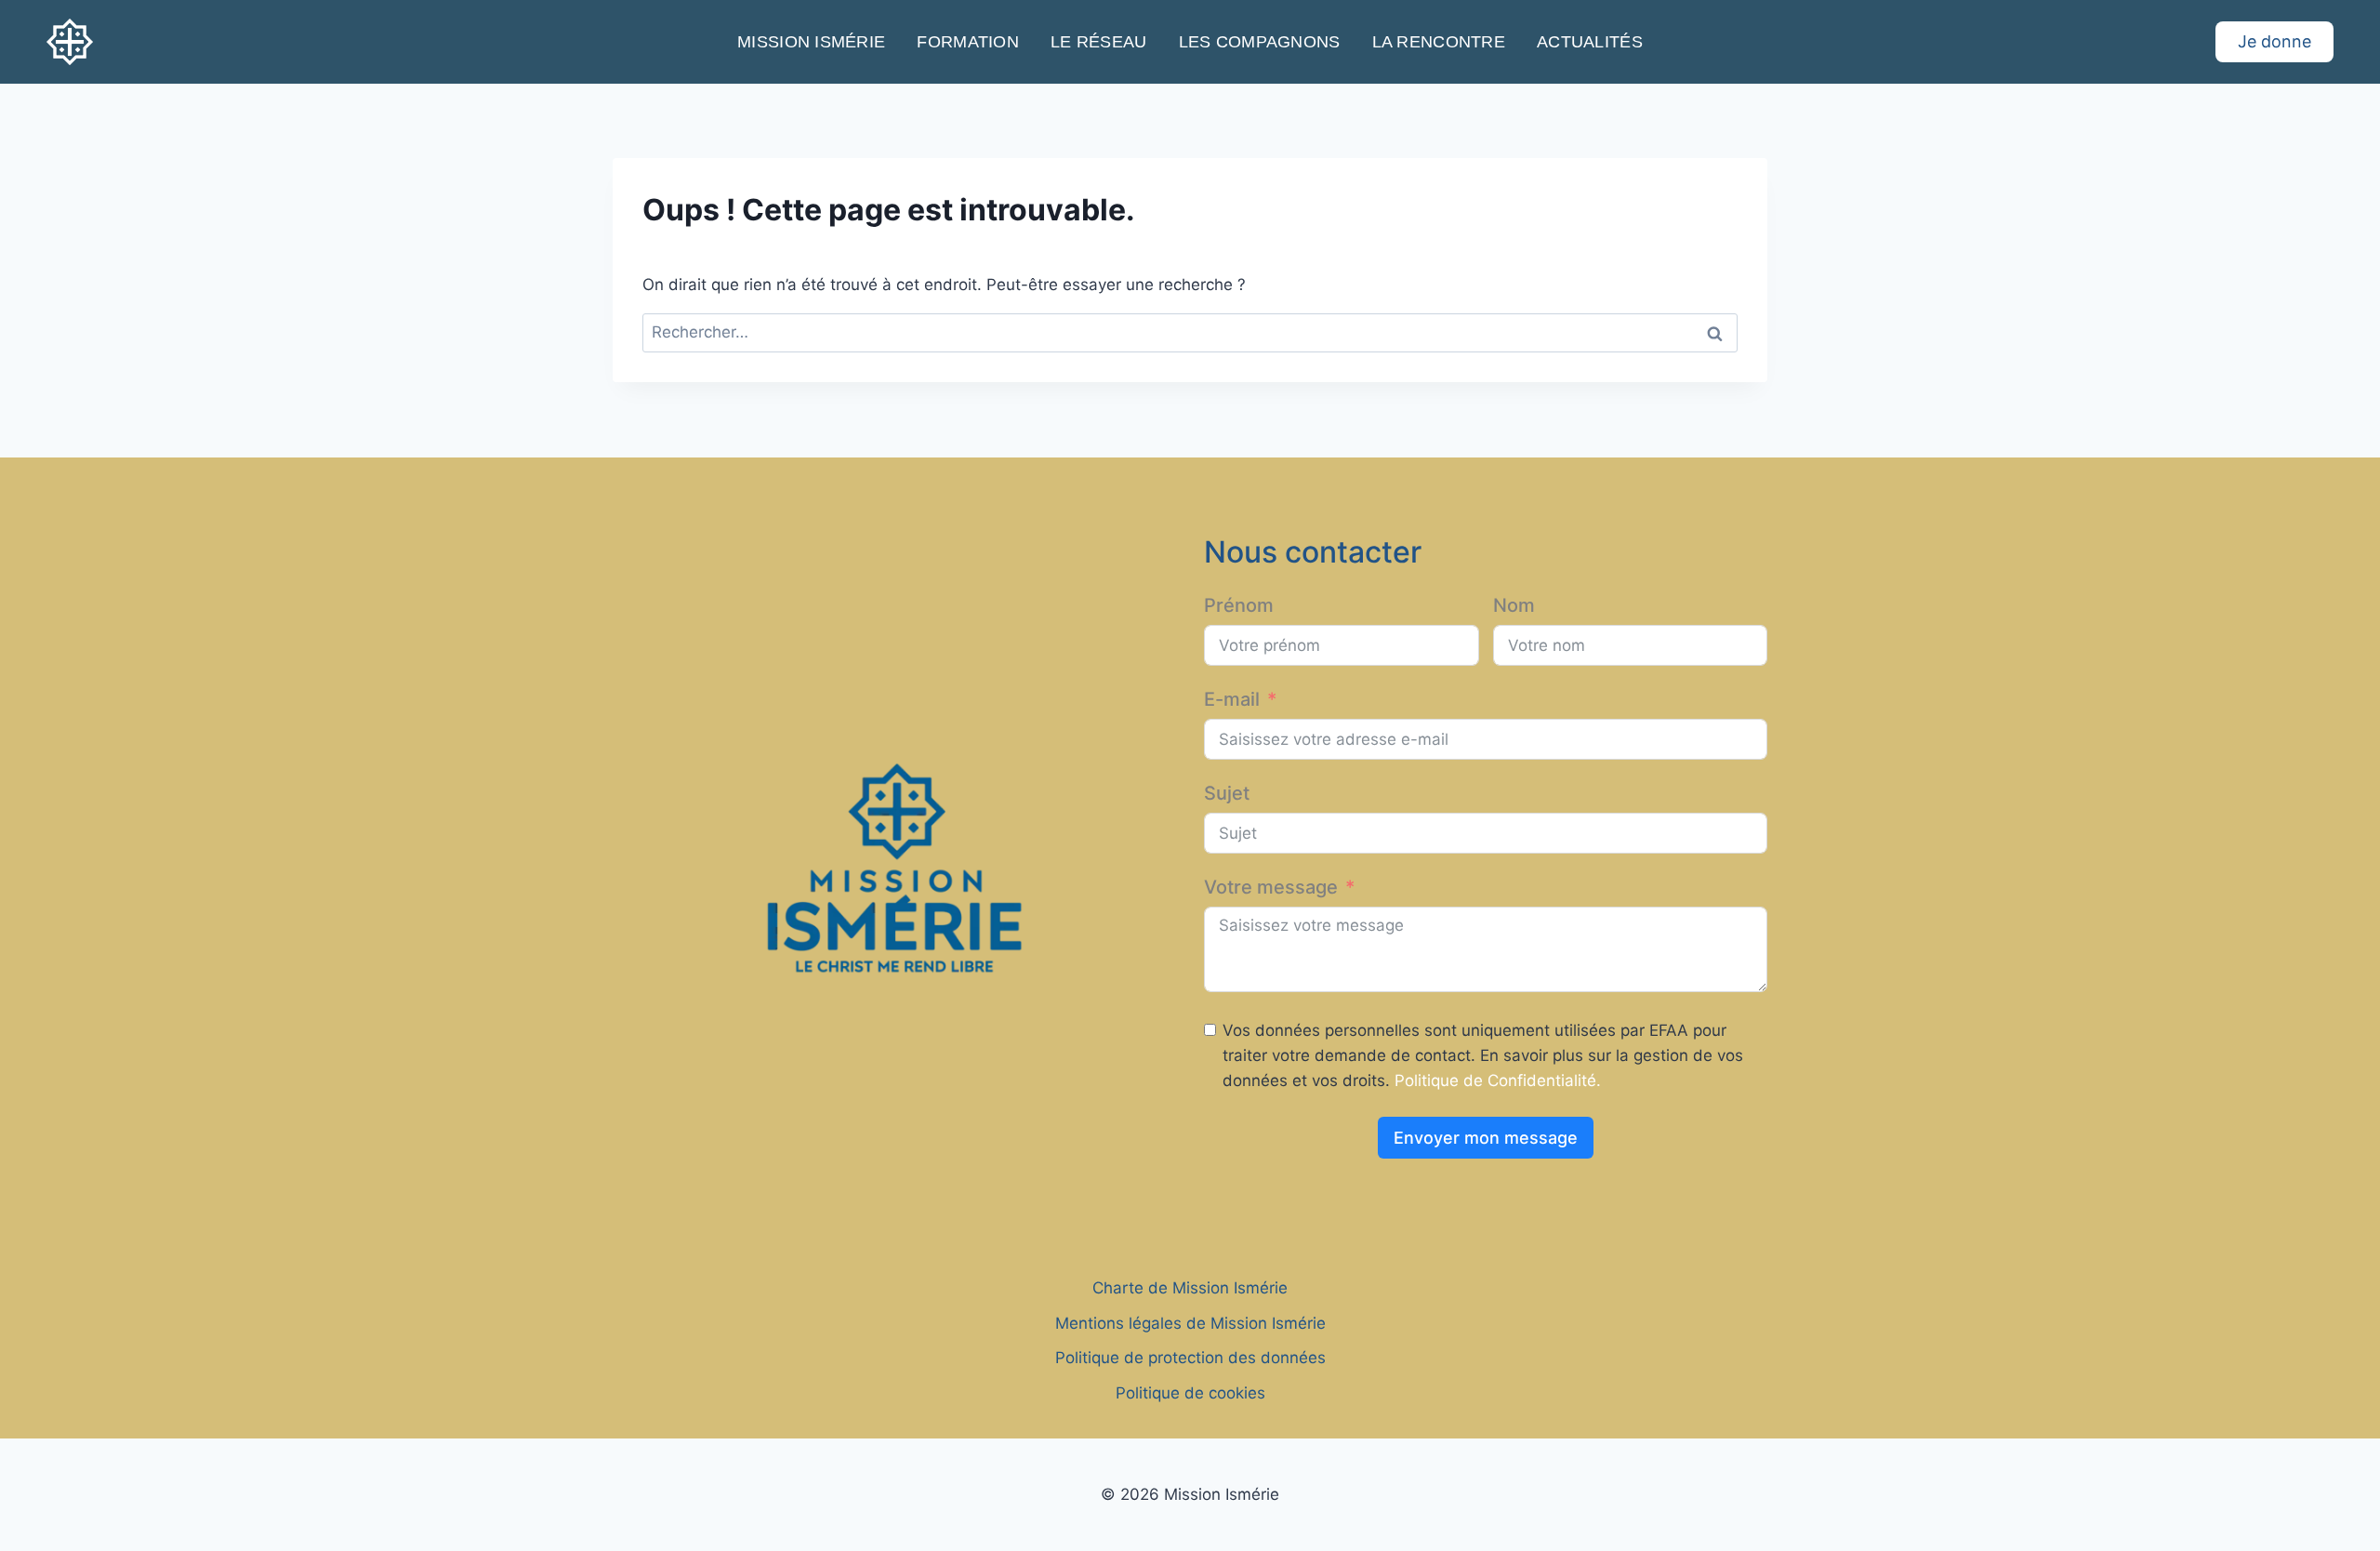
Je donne (2274, 41)
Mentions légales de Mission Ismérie (1190, 1323)
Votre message (1271, 887)
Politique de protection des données (1190, 1358)
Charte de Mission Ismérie (1190, 1288)
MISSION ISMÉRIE (811, 42)
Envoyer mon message (1486, 1138)
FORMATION (967, 42)
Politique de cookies (1190, 1393)
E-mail (1232, 699)
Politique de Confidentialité (1495, 1080)
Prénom (1239, 605)
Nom (1514, 605)
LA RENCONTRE (1439, 42)
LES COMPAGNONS (1260, 42)
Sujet (1227, 793)
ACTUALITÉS (1590, 42)
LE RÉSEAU (1098, 42)
